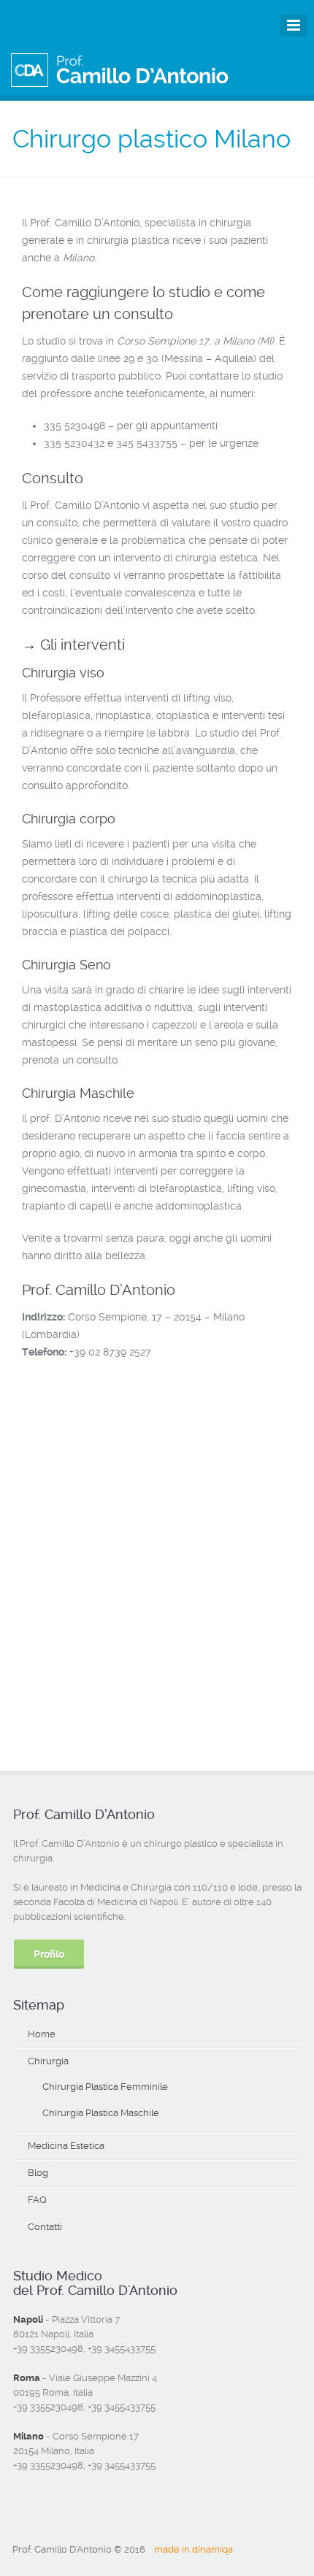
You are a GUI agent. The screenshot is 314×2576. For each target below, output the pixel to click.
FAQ (37, 2200)
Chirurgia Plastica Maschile (101, 2113)
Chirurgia (48, 2061)
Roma (27, 2378)
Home (42, 2034)
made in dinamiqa (194, 2549)
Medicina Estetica (66, 2146)
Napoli (28, 2319)
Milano (28, 2436)
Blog (38, 2173)
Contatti (45, 2227)
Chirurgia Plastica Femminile (105, 2087)
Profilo (49, 1954)
